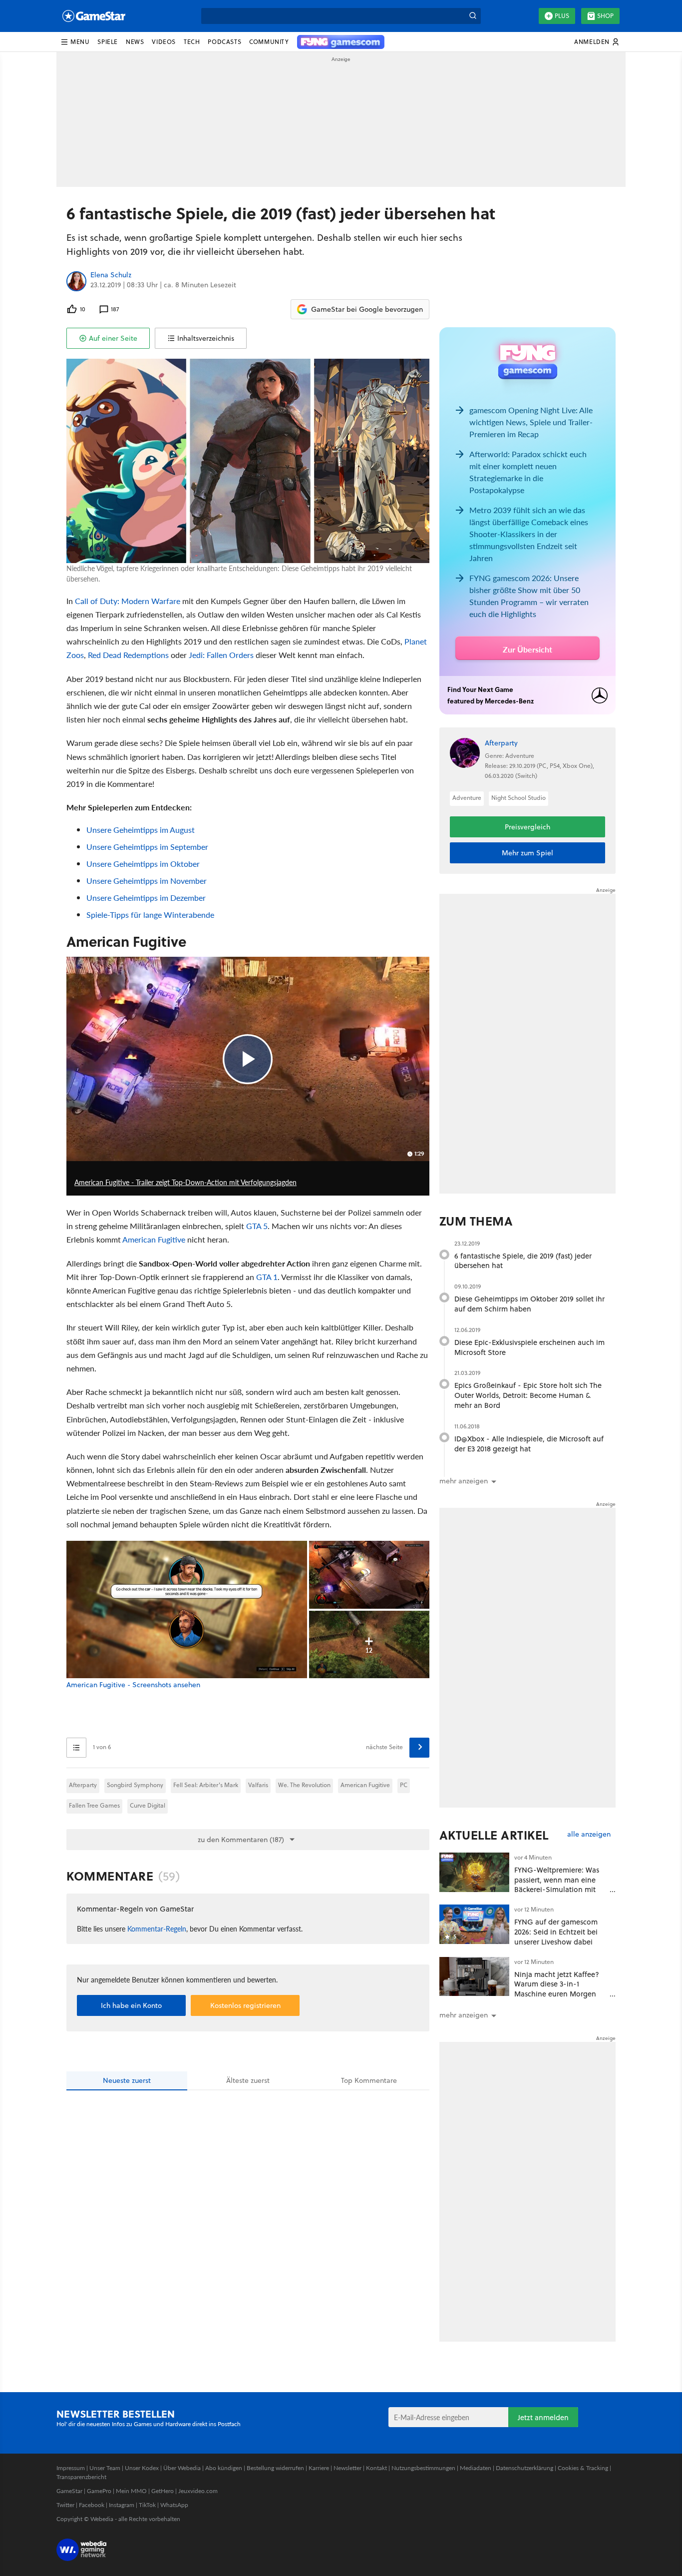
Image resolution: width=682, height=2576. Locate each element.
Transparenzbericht (81, 2477)
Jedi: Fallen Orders (221, 655)
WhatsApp (174, 2505)
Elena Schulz (111, 275)
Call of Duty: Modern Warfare (128, 601)
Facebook (92, 2505)
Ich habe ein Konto (131, 2005)
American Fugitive (154, 1239)
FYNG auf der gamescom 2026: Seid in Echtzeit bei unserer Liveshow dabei (556, 1932)
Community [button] (269, 42)
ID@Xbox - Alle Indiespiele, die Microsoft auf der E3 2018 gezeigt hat (529, 1444)
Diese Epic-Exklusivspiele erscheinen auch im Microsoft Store (529, 1347)
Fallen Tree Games (94, 1805)
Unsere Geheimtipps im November (147, 881)
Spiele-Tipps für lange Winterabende (150, 915)
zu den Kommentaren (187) (241, 1840)
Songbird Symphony (135, 1785)
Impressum (71, 2468)
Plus (562, 16)
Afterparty (83, 1785)
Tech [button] (192, 42)
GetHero (163, 2491)
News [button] (135, 42)
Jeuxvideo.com (198, 2491)
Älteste (248, 2080)
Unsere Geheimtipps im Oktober (143, 864)
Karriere (319, 2468)
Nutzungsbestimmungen (423, 2468)
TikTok (147, 2505)
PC (404, 1785)
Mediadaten (476, 2468)
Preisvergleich (527, 827)
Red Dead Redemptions (128, 655)
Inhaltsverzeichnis (206, 338)
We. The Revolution (304, 1785)
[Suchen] (473, 16)
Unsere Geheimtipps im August (141, 830)
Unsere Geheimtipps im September (147, 847)
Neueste (127, 2080)
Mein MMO (131, 2491)
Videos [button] (164, 42)
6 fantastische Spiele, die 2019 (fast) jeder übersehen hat (523, 1261)
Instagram (122, 2505)
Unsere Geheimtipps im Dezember (146, 898)
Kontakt (376, 2468)
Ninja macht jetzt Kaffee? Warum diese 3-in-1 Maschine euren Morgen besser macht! (557, 1989)
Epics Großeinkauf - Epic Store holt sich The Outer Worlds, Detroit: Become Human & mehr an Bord (528, 1395)
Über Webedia (182, 2468)
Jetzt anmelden (543, 2417)
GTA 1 (267, 1277)
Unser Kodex (142, 2468)
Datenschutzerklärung (524, 2468)
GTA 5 (257, 1226)
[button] (75, 42)
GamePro (99, 2491)
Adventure (467, 798)
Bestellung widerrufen (275, 2468)
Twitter (65, 2505)
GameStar (69, 2491)
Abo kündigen (224, 2468)
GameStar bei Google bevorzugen (367, 309)
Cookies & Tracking (583, 2468)
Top (369, 2080)
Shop (605, 16)
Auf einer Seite (113, 338)
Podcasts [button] (224, 42)
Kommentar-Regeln (157, 1929)
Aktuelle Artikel (494, 1835)
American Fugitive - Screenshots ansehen (133, 1685)
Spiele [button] (108, 42)
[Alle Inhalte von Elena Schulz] (76, 281)
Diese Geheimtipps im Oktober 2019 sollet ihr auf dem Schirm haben (529, 1304)
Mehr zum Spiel (527, 853)
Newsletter (347, 2468)
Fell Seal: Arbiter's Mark (206, 1785)
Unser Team (105, 2468)
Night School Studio (518, 798)
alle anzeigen (589, 1834)
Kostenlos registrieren (245, 2005)
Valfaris (258, 1785)
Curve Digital (148, 1805)
